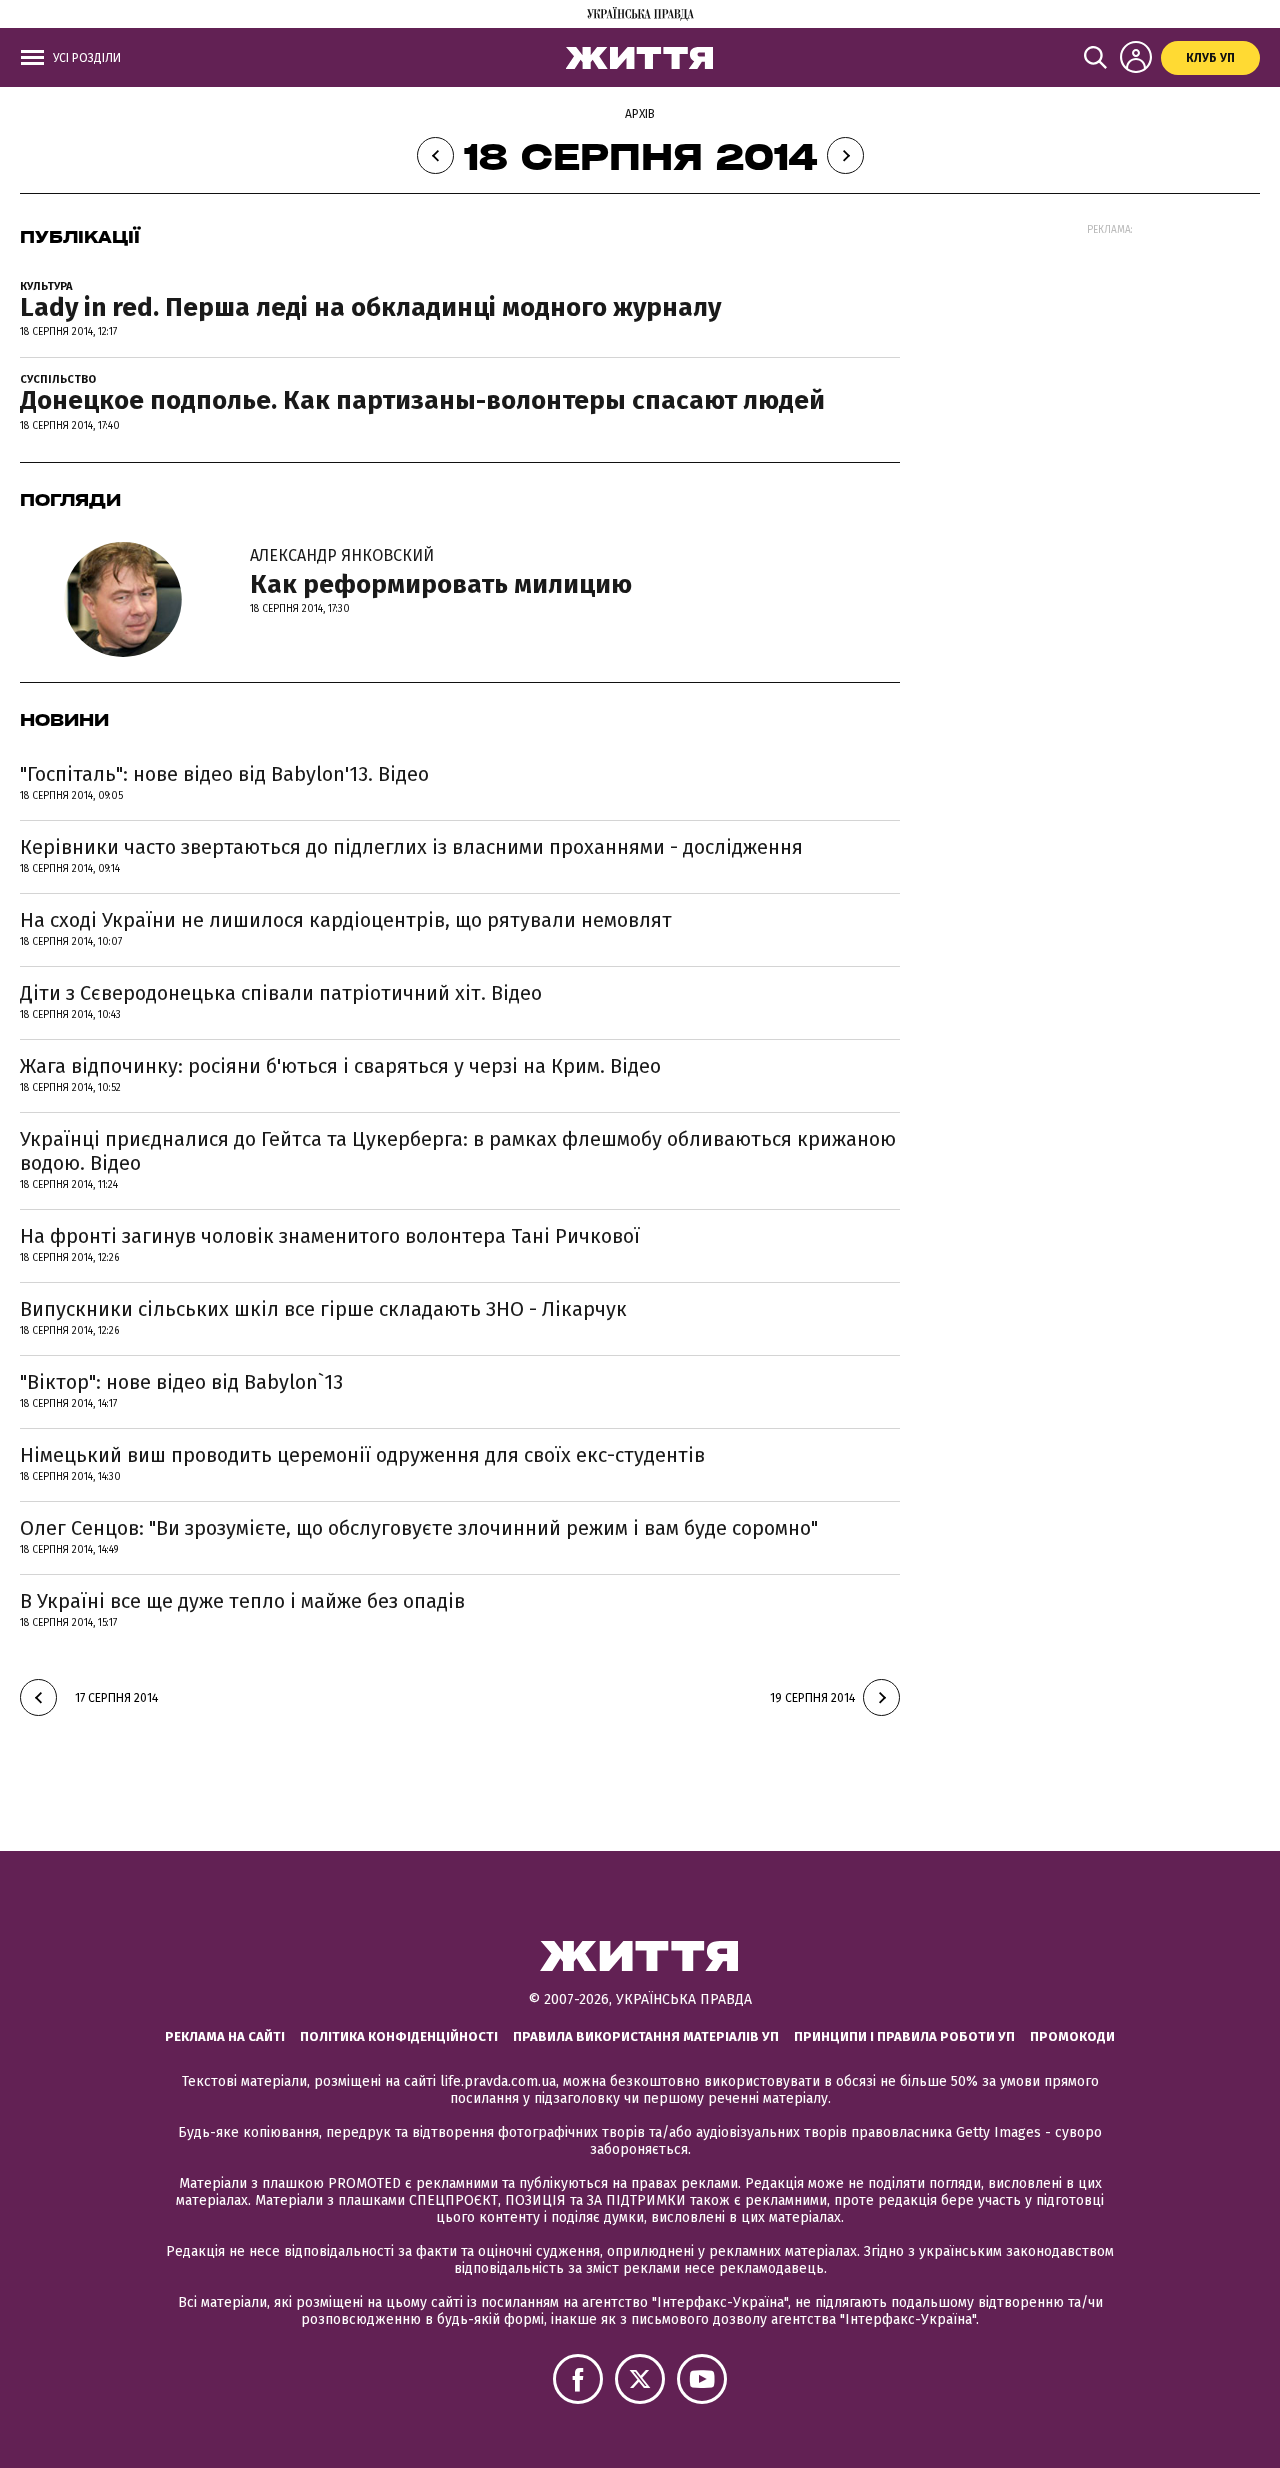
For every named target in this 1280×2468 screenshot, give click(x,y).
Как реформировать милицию (441, 573)
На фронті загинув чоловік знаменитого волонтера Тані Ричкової (330, 1236)
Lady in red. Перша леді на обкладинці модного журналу (370, 307)
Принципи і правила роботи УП (904, 2036)
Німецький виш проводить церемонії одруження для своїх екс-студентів (362, 1455)
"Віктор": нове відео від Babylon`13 (181, 1382)
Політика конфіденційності (399, 2036)
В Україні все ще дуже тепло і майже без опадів (242, 1601)
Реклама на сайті (225, 2036)
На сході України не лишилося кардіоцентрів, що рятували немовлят (346, 920)
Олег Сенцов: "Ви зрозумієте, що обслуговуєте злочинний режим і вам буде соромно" (419, 1528)
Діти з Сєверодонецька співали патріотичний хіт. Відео (281, 993)
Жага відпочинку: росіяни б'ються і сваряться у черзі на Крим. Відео (340, 1066)
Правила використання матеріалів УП (646, 2036)
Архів (640, 114)
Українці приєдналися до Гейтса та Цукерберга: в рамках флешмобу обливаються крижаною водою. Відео (458, 1151)
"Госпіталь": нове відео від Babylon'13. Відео (224, 774)
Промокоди (1072, 2036)
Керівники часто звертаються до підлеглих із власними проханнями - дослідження (411, 847)
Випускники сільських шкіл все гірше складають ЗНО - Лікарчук (323, 1309)
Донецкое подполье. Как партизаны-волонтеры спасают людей (422, 400)
